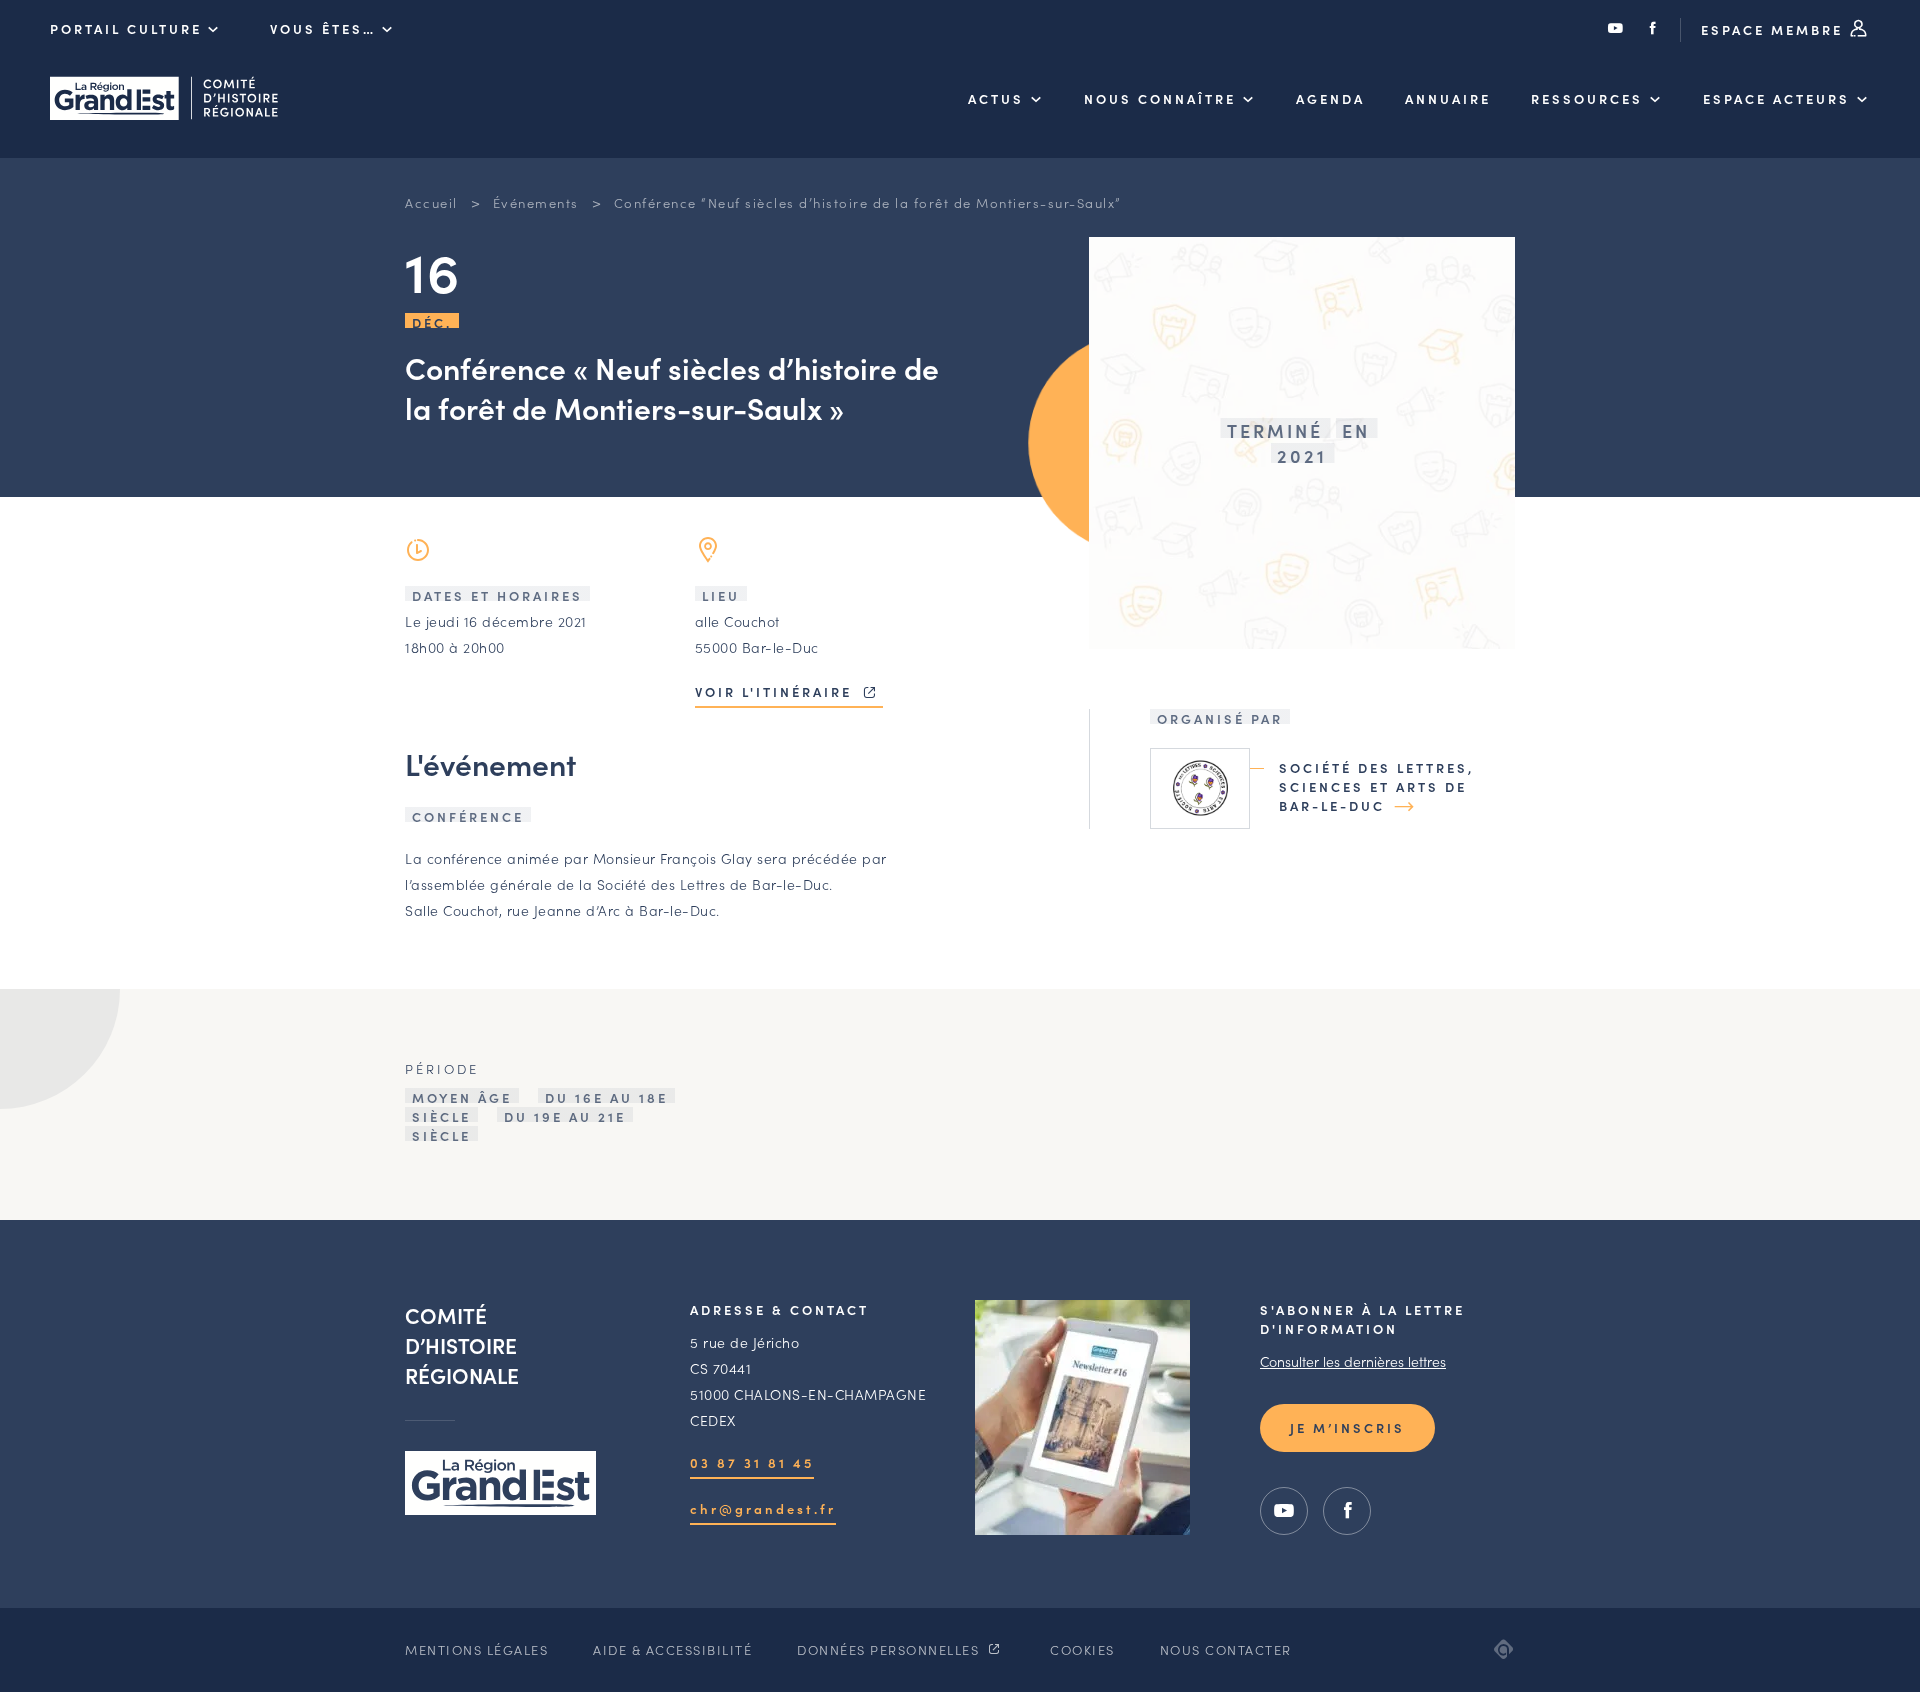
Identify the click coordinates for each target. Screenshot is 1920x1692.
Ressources (1587, 98)
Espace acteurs (1776, 98)
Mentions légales (476, 1649)
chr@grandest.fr (763, 1508)
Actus (996, 98)
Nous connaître (1160, 98)
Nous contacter (1226, 1649)
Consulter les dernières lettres (1353, 1361)
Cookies (1082, 1649)
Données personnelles (890, 1649)
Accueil (431, 202)
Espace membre (1775, 29)
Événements (536, 202)
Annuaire (1448, 98)
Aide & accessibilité (672, 1649)
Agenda (1330, 98)
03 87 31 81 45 (752, 1462)
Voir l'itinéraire (776, 691)
